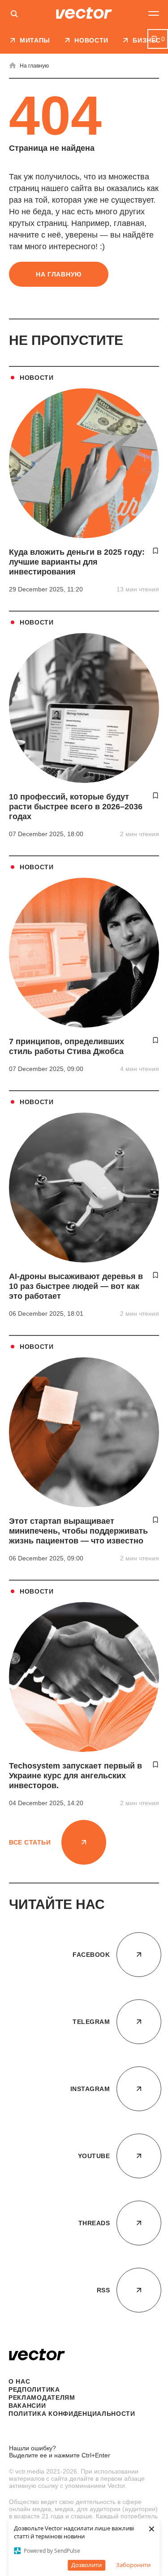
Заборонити (133, 2565)
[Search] (14, 15)
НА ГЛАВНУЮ (59, 274)
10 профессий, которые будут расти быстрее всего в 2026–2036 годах (76, 807)
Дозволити (86, 2565)
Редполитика (34, 2389)
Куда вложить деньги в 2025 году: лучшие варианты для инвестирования (77, 562)
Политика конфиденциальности (72, 2414)
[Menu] (154, 13)
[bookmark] (155, 551)
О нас (19, 2381)
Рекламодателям (42, 2397)
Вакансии (27, 2406)
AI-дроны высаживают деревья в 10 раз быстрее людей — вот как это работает (76, 1286)
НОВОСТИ (37, 378)
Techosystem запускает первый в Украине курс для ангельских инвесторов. (75, 1776)
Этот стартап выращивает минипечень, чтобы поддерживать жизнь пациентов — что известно (78, 1531)
